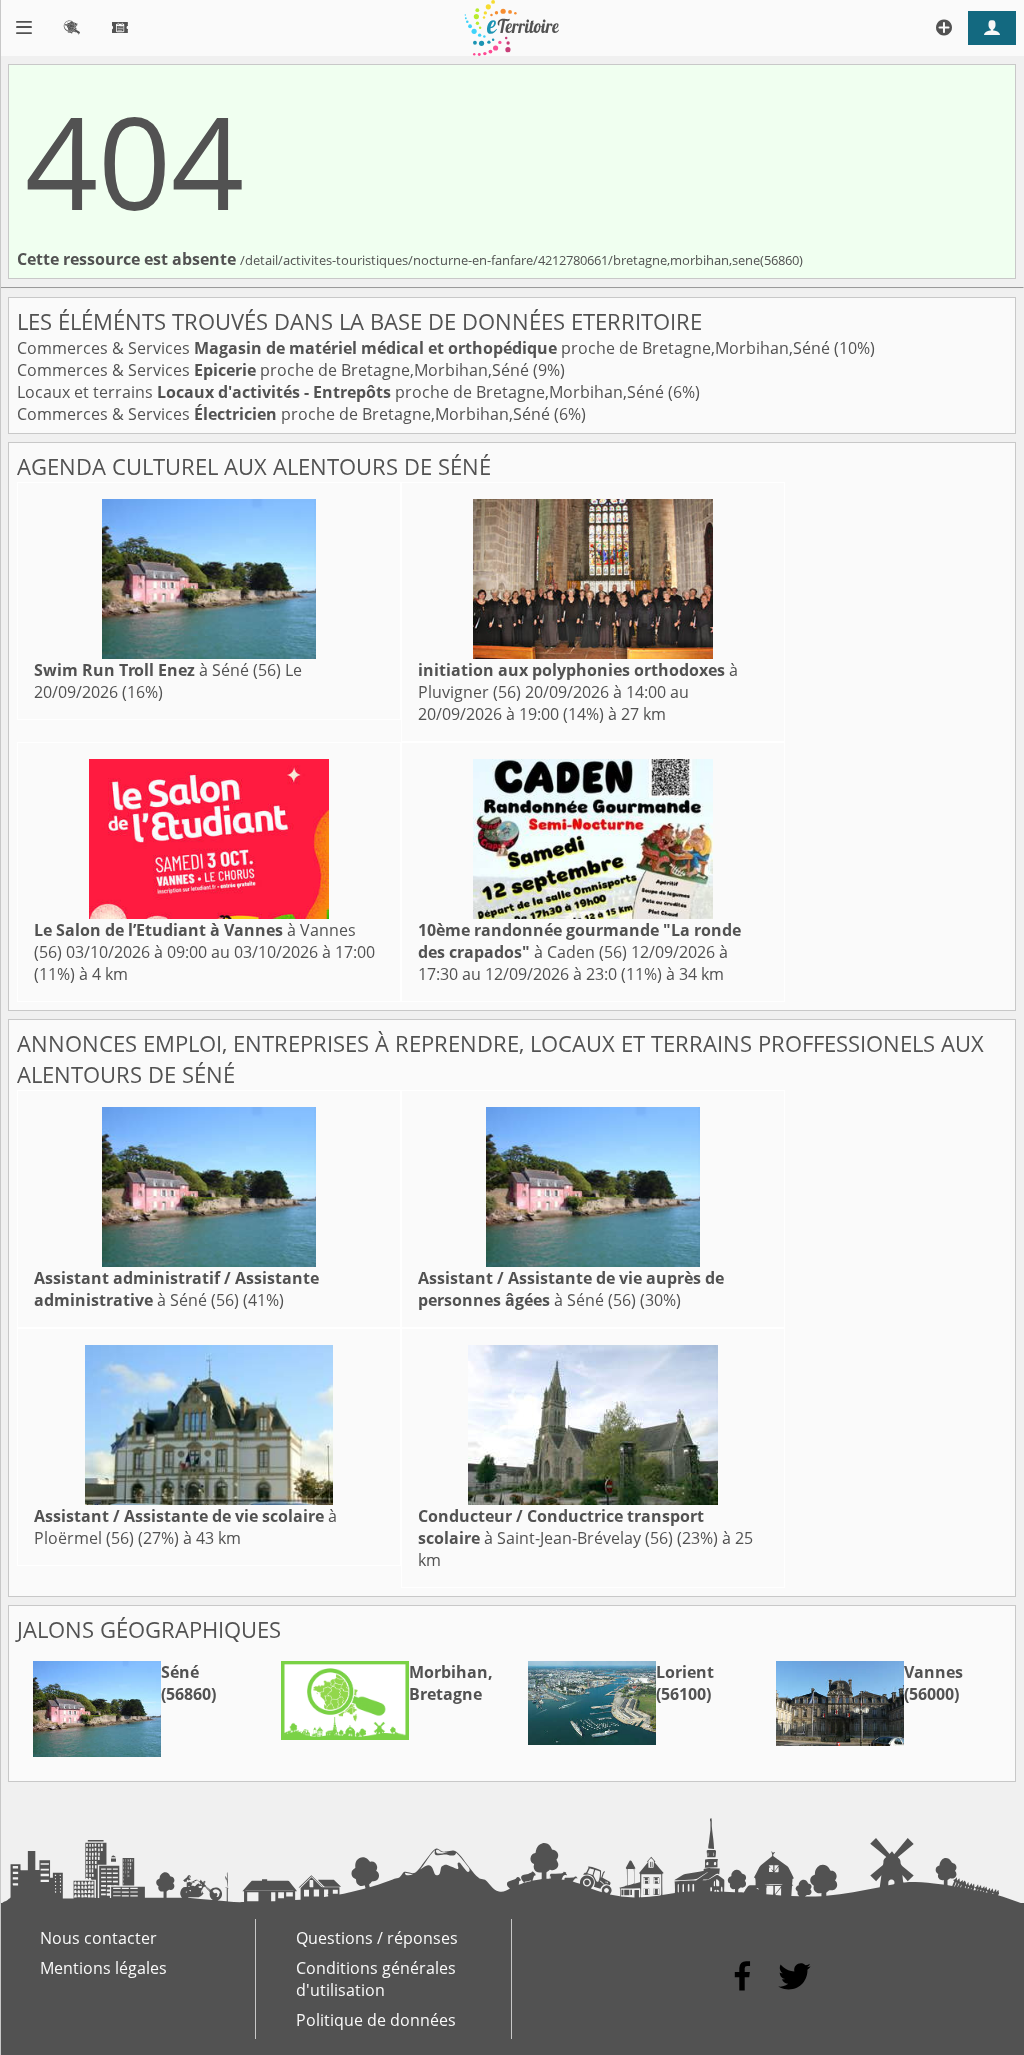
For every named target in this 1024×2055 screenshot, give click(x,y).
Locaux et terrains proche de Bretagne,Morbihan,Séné (342, 392)
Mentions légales (103, 1968)
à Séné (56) (157, 670)
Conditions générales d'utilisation (376, 1979)
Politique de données (376, 2020)
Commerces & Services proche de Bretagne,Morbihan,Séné (425, 348)
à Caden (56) (579, 941)
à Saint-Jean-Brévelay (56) (561, 1527)
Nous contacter (98, 1938)
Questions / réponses (377, 1938)
